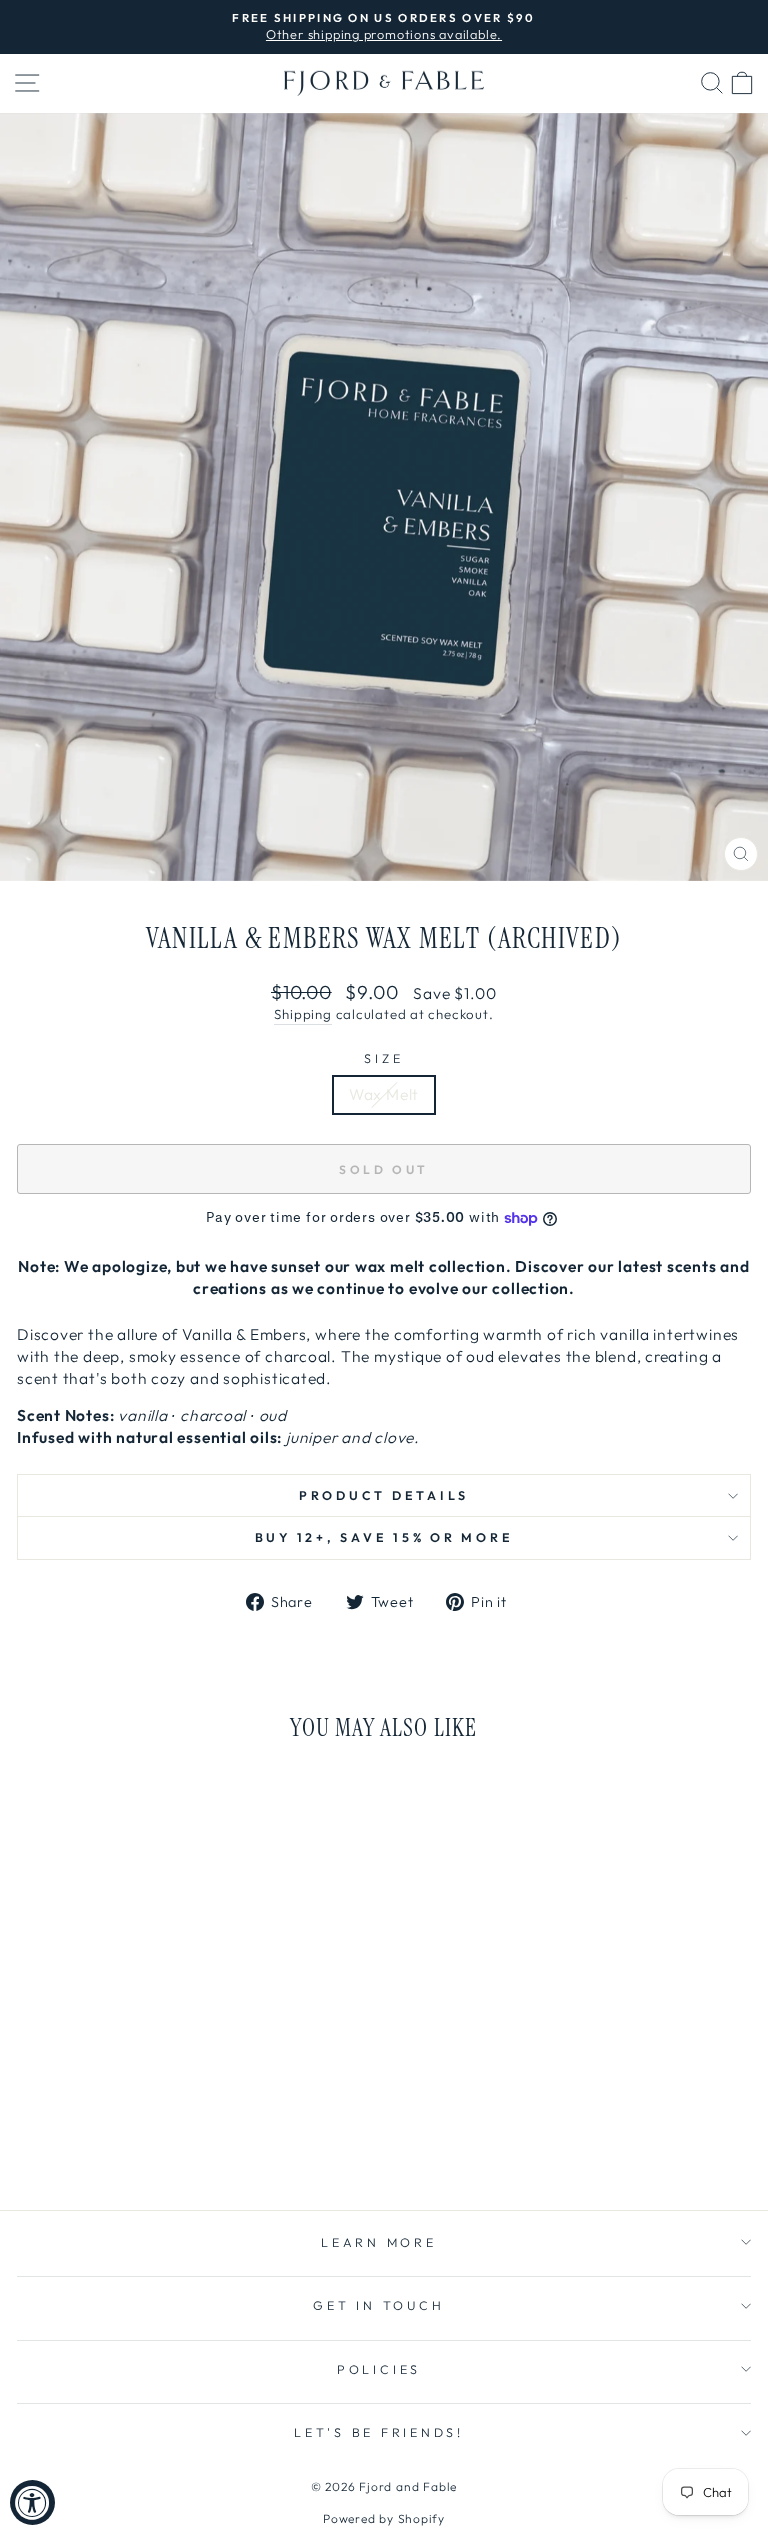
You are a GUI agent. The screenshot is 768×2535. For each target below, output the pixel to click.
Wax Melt (384, 1094)
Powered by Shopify (384, 2518)
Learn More (379, 2242)
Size (383, 1058)
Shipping (302, 1014)
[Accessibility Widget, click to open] (32, 2502)
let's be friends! (379, 2432)
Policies (379, 2369)
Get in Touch (378, 2305)
